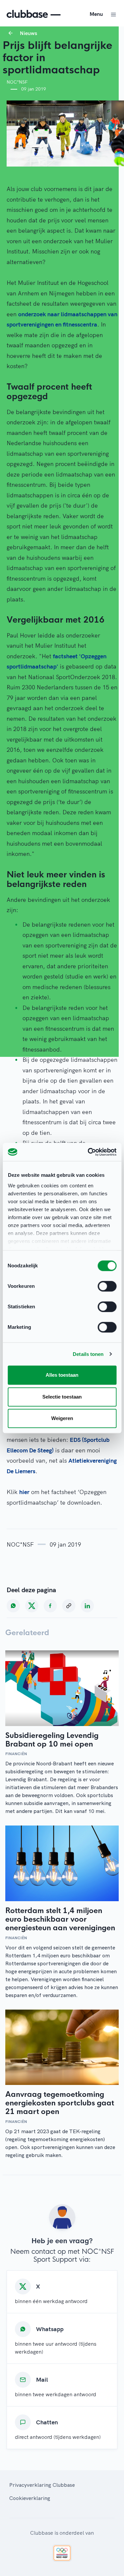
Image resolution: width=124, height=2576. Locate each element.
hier (24, 1492)
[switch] (107, 1286)
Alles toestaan (62, 1375)
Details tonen (88, 1354)
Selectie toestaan (62, 1397)
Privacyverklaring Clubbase (42, 2485)
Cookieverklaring (30, 2498)
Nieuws (28, 33)
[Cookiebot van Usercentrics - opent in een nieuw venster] (88, 1152)
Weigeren (62, 1418)
